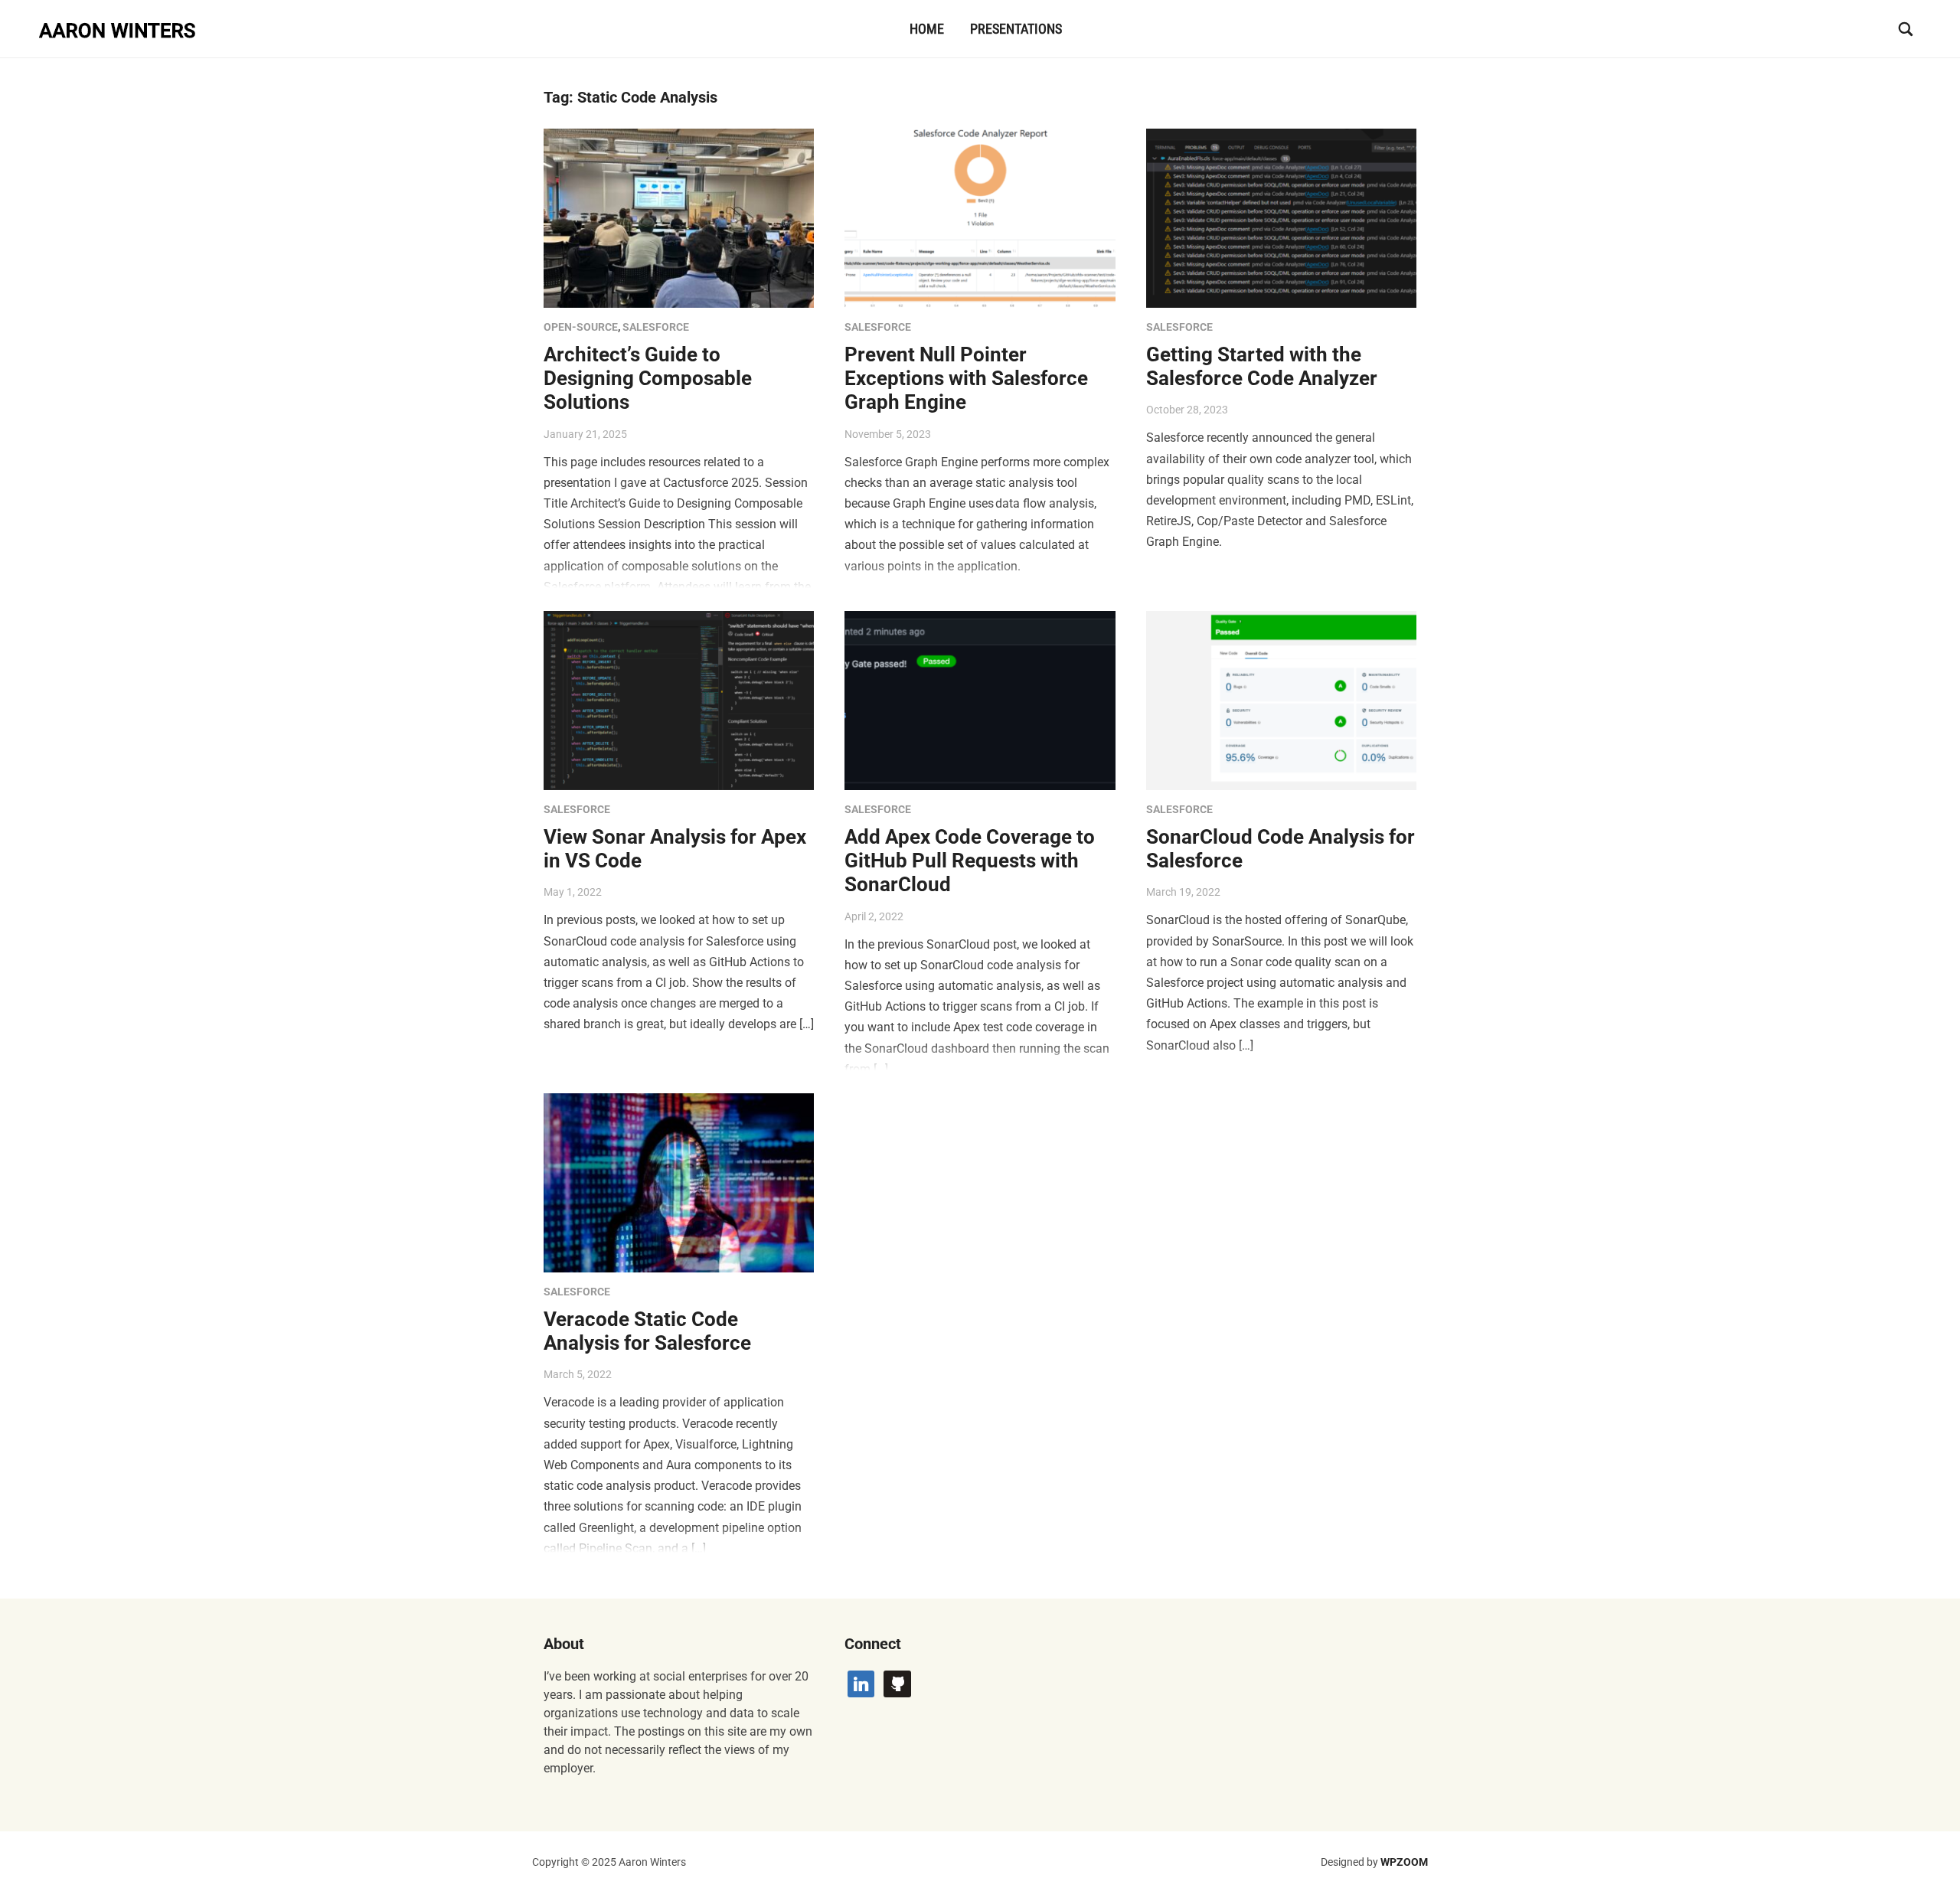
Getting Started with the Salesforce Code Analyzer (1262, 366)
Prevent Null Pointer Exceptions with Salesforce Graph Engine (966, 378)
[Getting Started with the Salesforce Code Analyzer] (1281, 217)
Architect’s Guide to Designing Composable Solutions (648, 378)
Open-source (581, 327)
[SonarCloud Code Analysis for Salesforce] (1281, 699)
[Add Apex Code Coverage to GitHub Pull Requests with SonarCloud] (980, 699)
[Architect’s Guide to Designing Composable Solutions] (679, 217)
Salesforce (656, 327)
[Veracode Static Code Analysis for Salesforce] (679, 1182)
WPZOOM (1404, 1862)
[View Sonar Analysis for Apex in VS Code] (679, 699)
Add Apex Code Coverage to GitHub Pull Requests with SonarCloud (970, 861)
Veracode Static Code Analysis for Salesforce (647, 1331)
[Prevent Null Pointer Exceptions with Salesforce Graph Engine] (980, 217)
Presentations (1016, 29)
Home (927, 29)
